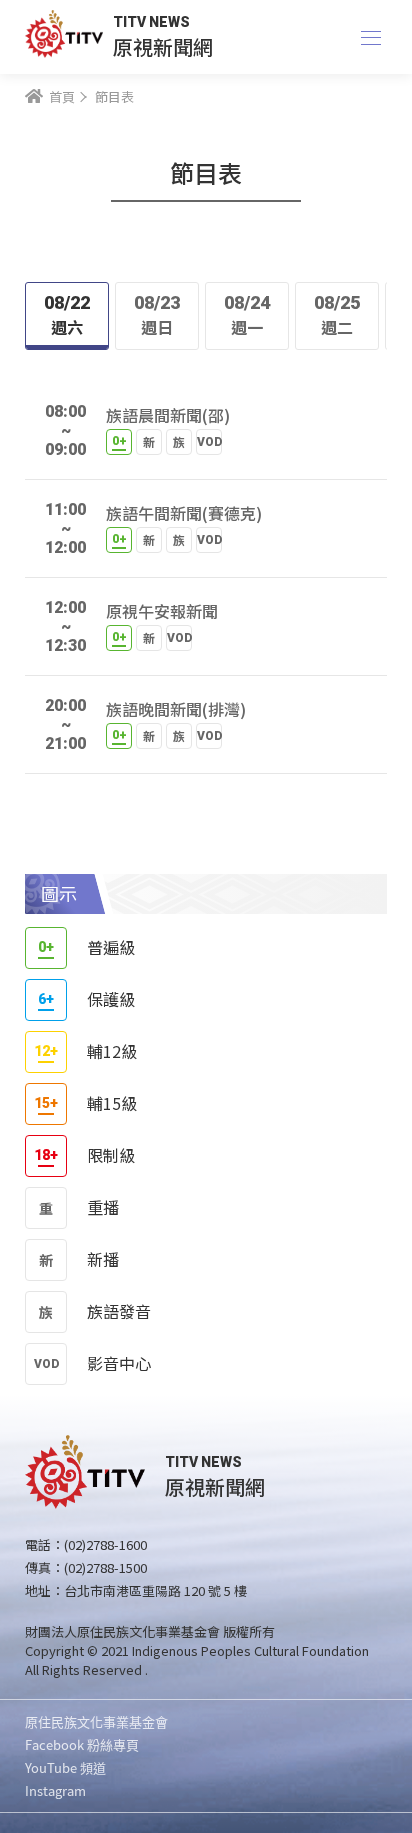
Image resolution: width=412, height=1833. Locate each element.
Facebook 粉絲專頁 (82, 1744)
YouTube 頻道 (65, 1767)
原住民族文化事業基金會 (96, 1721)
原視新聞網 (163, 46)
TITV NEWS (151, 22)
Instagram (55, 1790)
